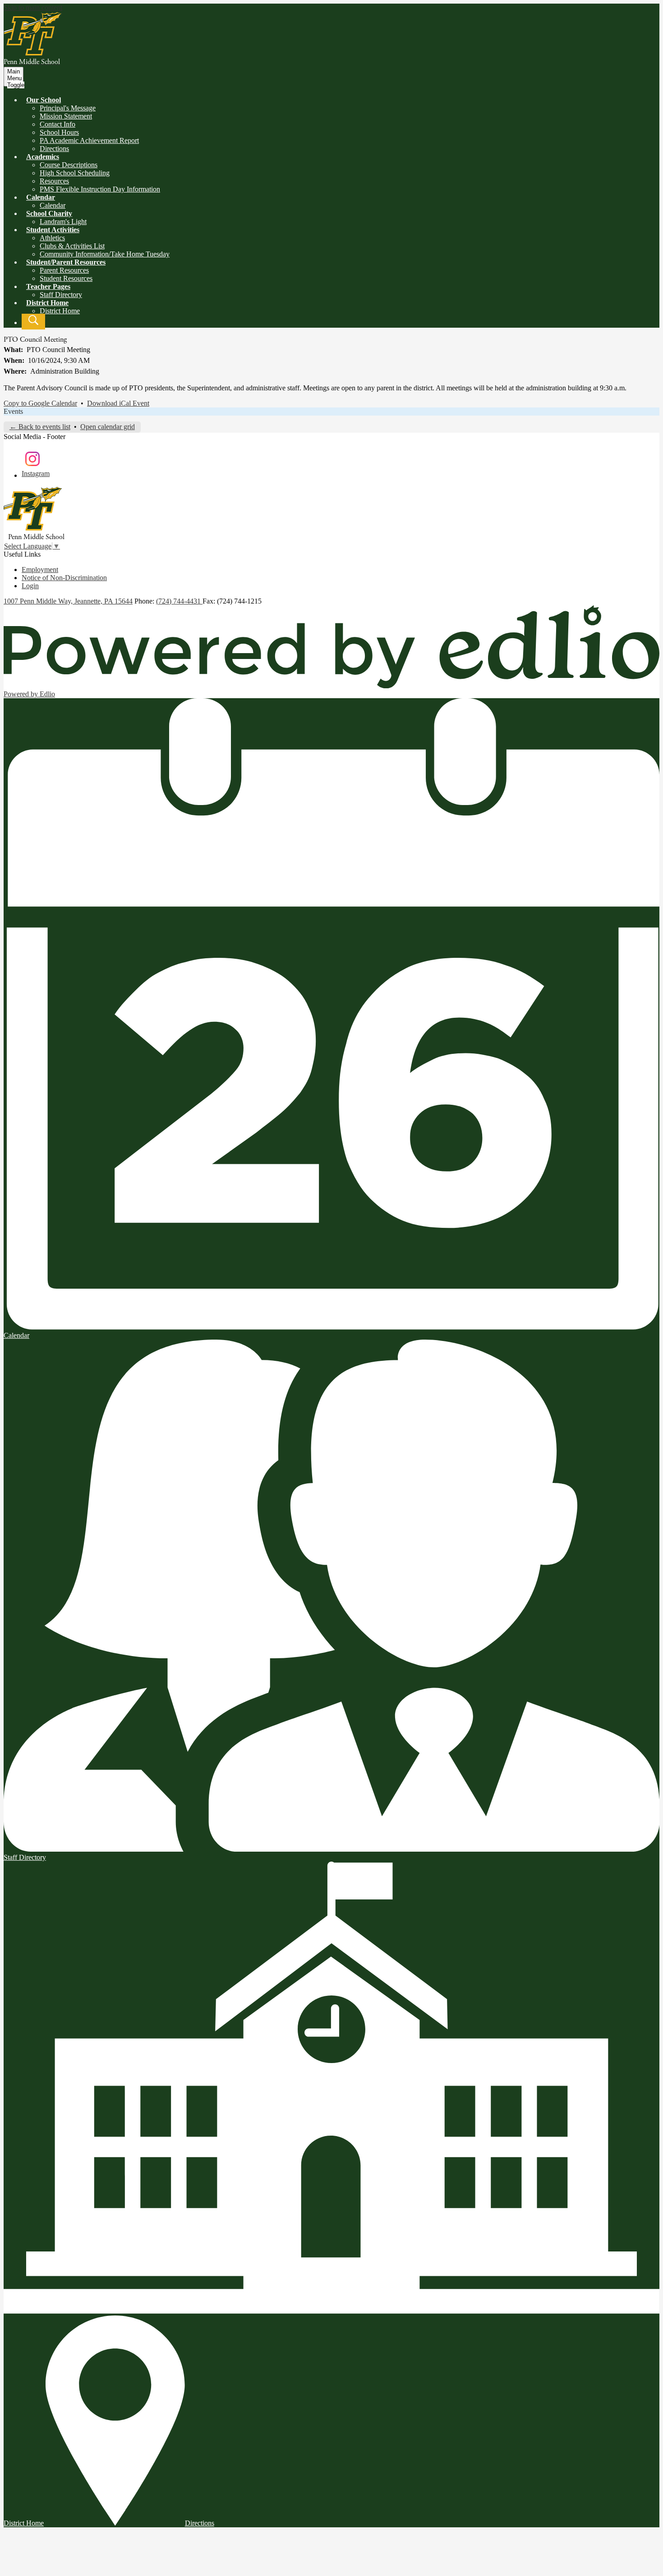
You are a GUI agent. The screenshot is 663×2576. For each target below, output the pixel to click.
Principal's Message (68, 108)
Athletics (52, 238)
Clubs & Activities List (72, 246)
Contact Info (58, 124)
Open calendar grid (108, 427)
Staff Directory (61, 295)
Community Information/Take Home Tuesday (105, 254)
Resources (54, 181)
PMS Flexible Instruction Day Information (100, 189)
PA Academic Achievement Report (89, 140)
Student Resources (66, 278)
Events (13, 411)
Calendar (53, 205)
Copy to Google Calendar (40, 403)
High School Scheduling (75, 173)
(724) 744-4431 (179, 601)
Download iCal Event (118, 403)
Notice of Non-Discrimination (64, 578)
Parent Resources (64, 270)
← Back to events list (40, 427)
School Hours (59, 132)
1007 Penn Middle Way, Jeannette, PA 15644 (68, 601)
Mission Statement (66, 116)
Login (30, 586)
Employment (40, 570)
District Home (60, 311)
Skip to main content (33, 7)
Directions (54, 149)
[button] (44, 100)
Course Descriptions (69, 165)
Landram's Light (63, 222)
